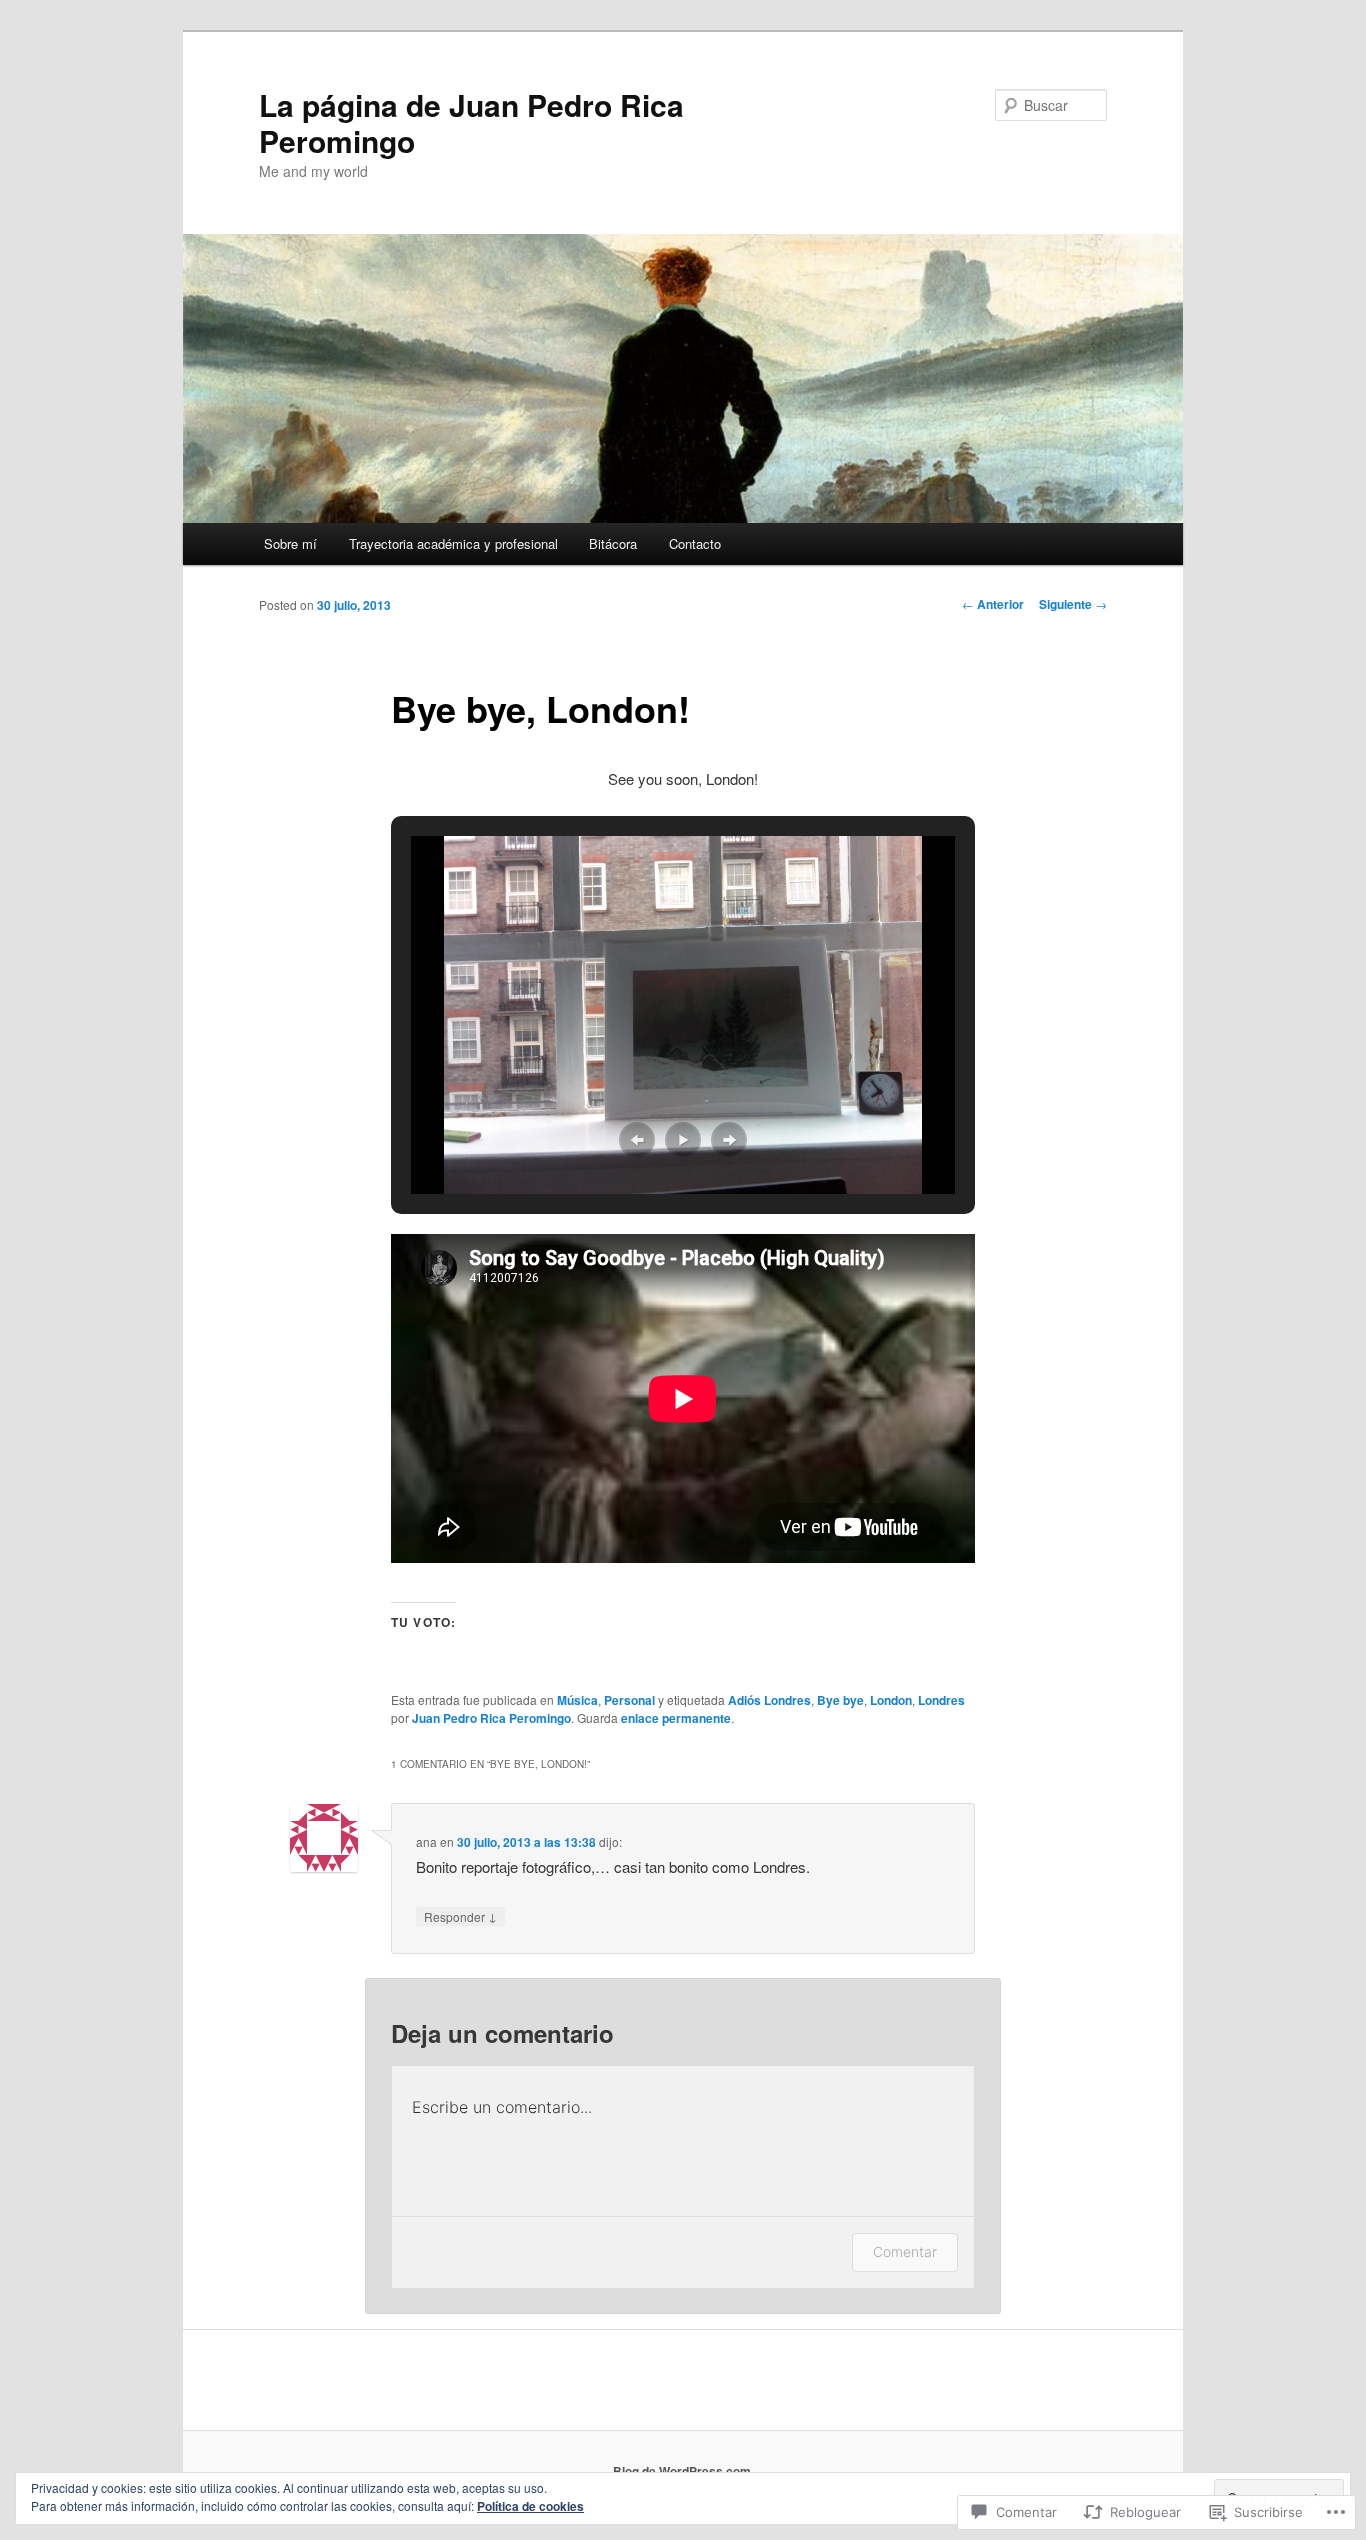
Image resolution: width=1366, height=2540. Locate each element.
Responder (460, 1916)
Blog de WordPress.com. (683, 2471)
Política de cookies (530, 2506)
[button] (637, 1140)
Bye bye (840, 1700)
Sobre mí (290, 543)
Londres (941, 1700)
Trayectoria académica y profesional (453, 543)
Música (577, 1700)
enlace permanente (676, 1718)
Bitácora (613, 543)
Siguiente (1073, 604)
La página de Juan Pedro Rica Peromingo (471, 122)
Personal (629, 1700)
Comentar (905, 2251)
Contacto (695, 543)
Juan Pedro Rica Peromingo (491, 1718)
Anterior (993, 604)
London (891, 1700)
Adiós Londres (769, 1700)
